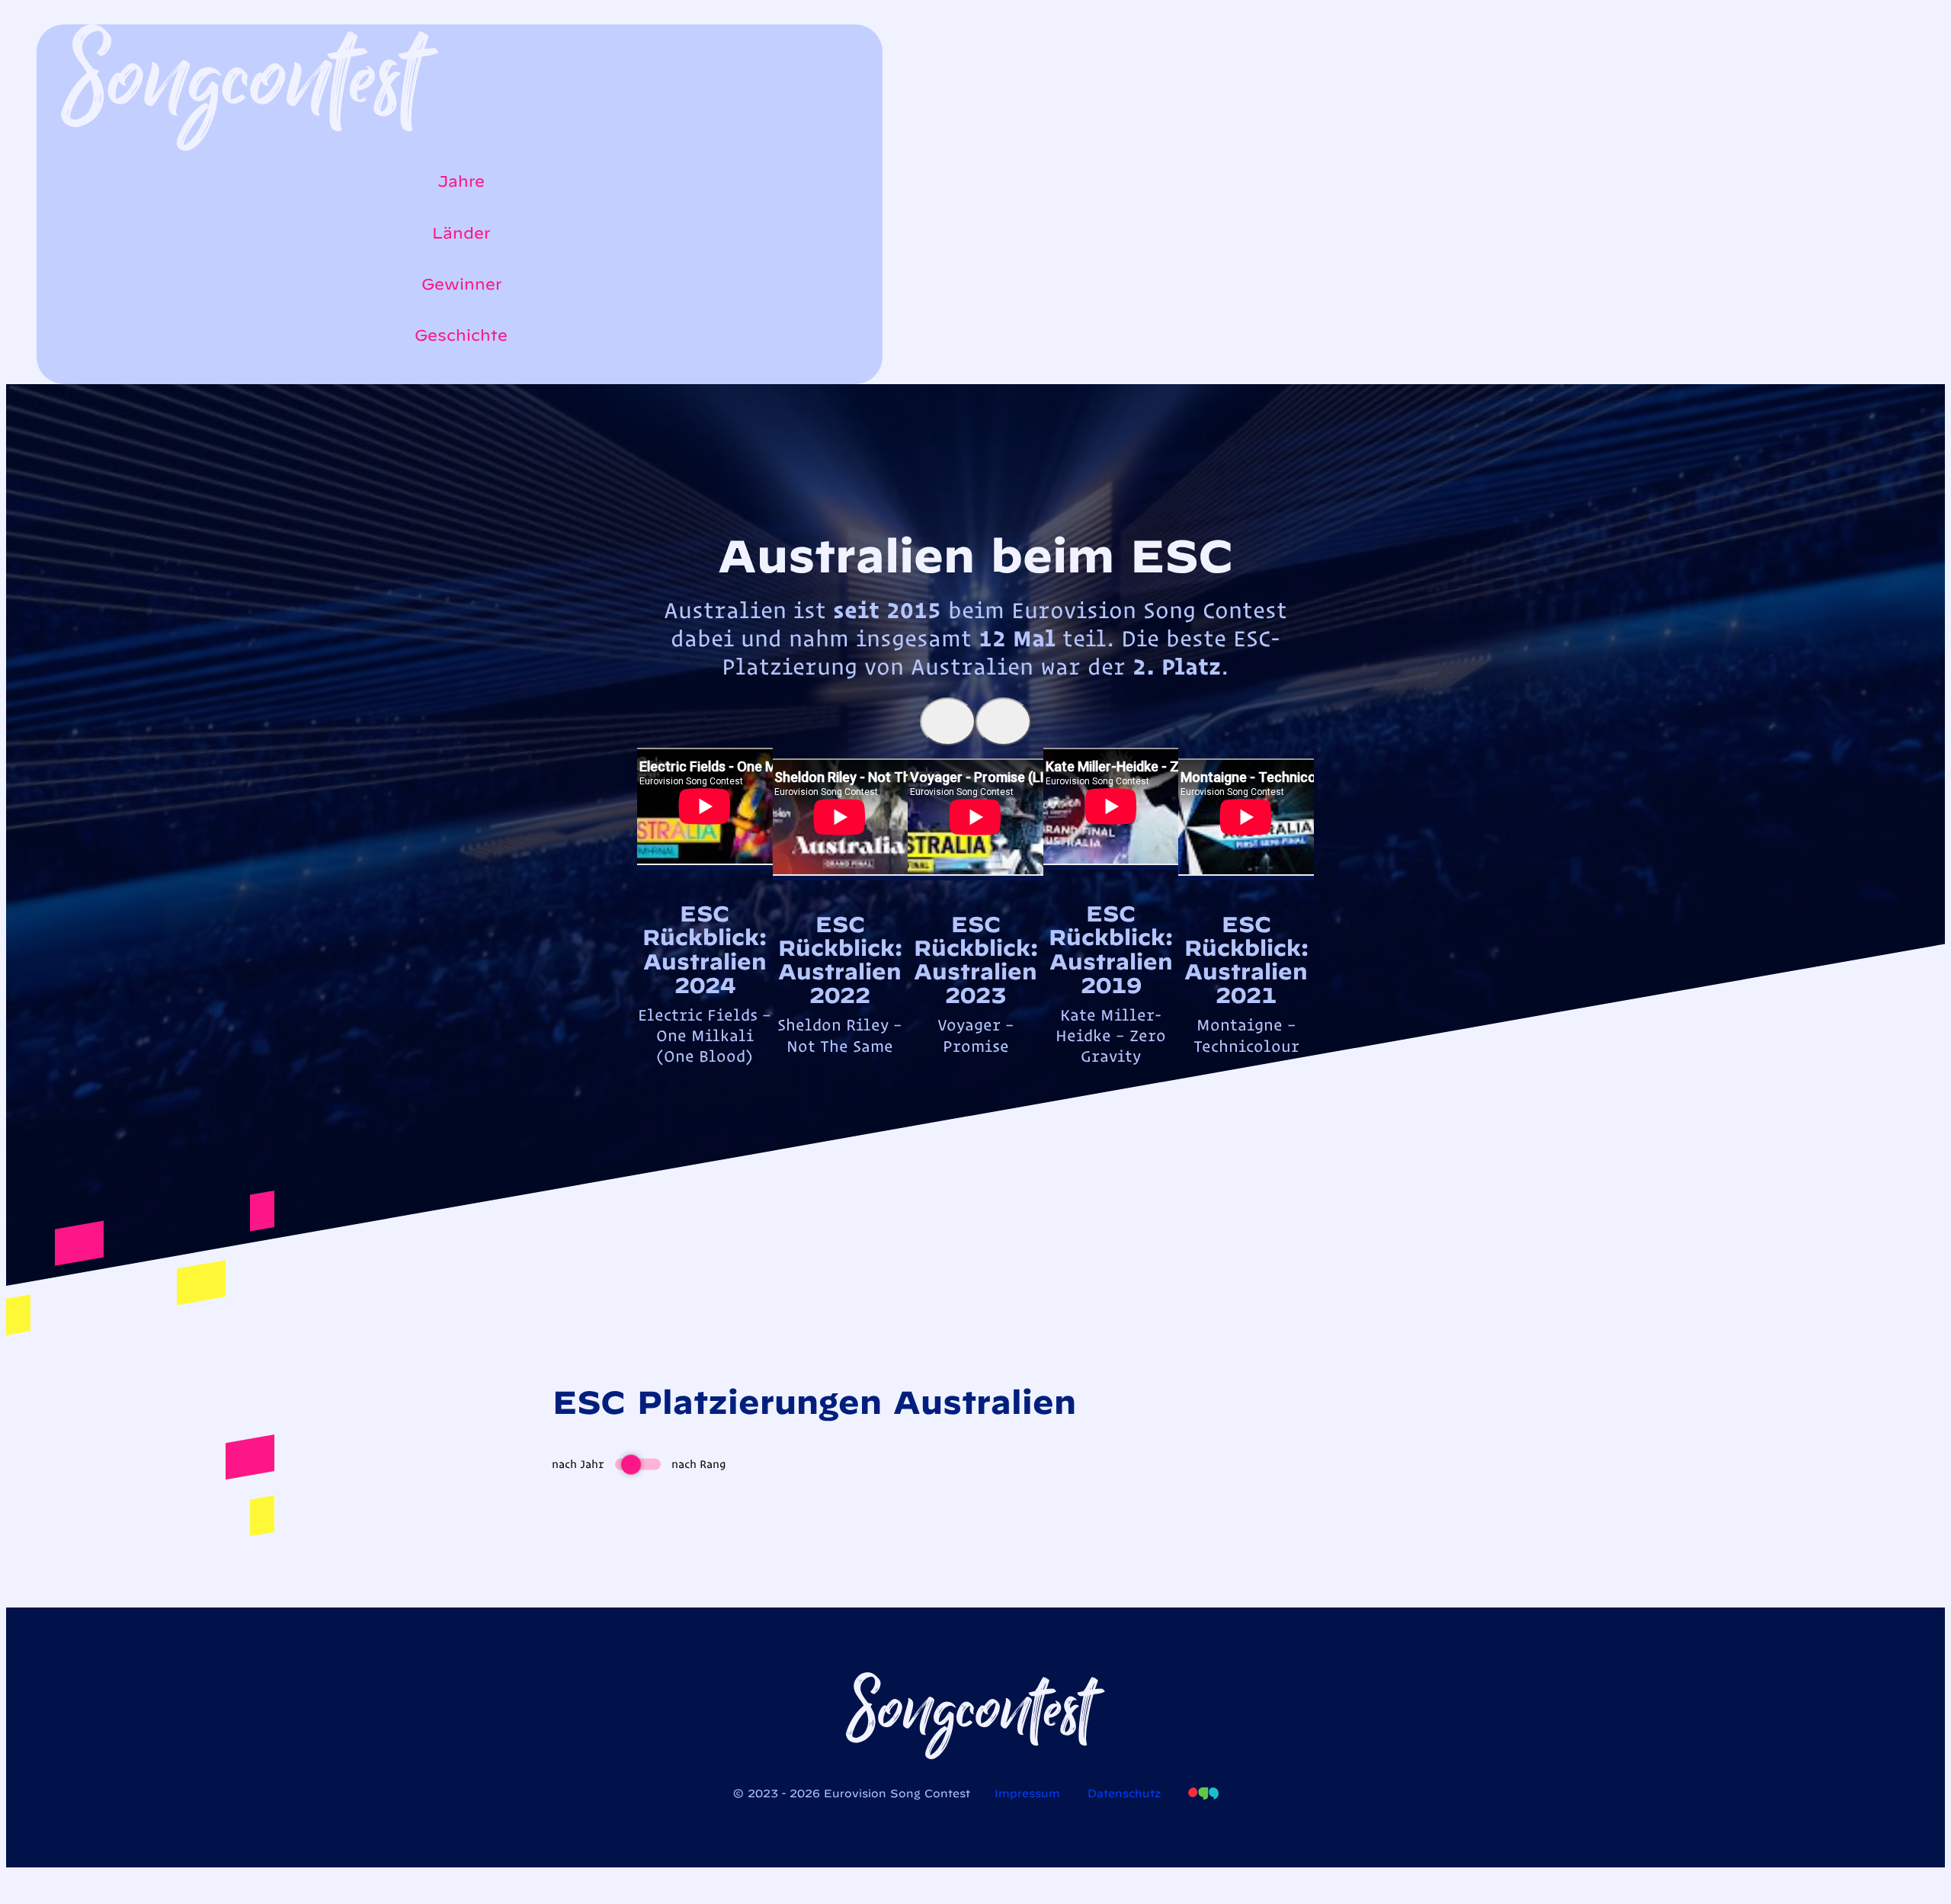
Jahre (461, 181)
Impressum (1027, 1793)
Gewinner (461, 284)
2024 (705, 985)
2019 (1111, 985)
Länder (461, 233)
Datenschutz (1124, 1793)
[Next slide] (1003, 721)
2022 (840, 995)
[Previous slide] (948, 721)
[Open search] (69, 377)
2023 (975, 995)
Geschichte (461, 335)
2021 (1246, 995)
